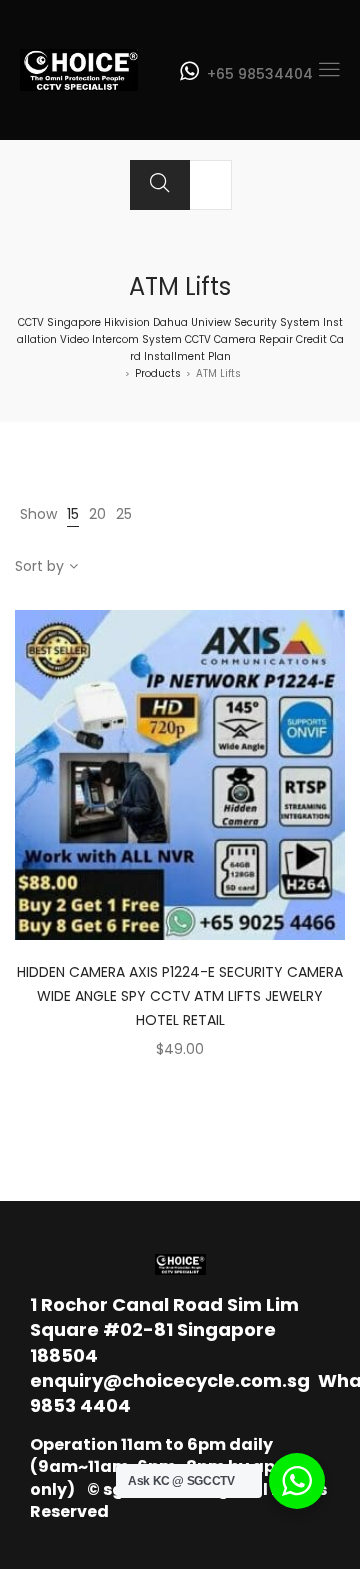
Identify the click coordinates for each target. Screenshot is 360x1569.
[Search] (160, 185)
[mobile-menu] (329, 70)
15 (73, 514)
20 (97, 514)
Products (158, 373)
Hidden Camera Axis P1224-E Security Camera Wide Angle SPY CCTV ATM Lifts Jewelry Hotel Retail (180, 996)
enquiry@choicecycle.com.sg (170, 1380)
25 (124, 514)
